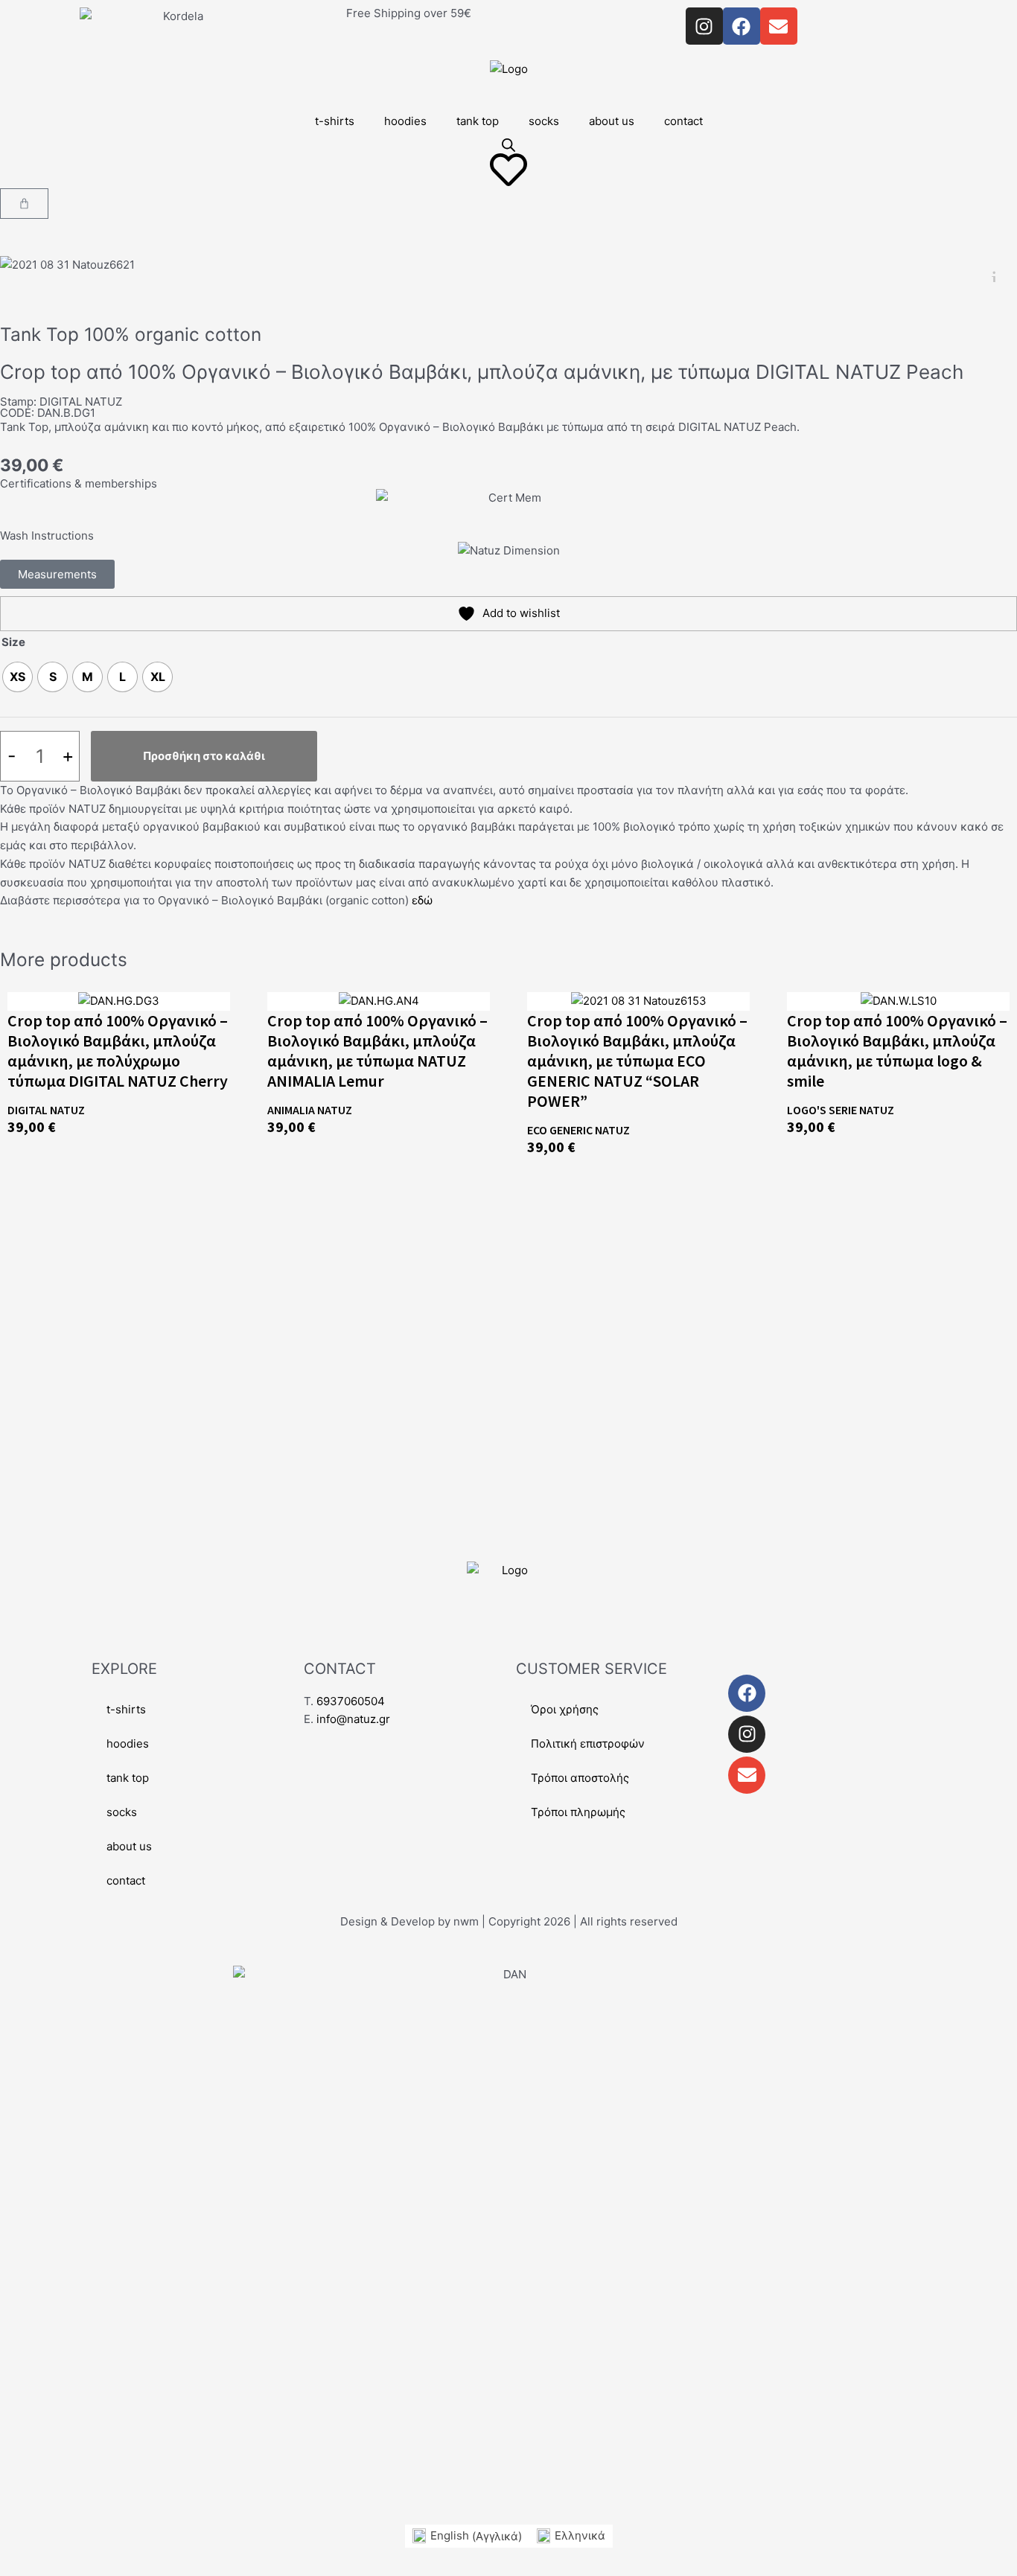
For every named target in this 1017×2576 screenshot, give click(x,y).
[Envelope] (747, 1775)
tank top (478, 121)
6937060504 (351, 1701)
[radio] (17, 677)
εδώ (422, 900)
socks (544, 121)
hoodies (405, 121)
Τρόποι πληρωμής (578, 1812)
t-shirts (335, 121)
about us (612, 121)
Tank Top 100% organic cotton (131, 334)
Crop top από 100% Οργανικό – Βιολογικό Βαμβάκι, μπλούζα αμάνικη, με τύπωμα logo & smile (897, 1051)
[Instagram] (747, 1734)
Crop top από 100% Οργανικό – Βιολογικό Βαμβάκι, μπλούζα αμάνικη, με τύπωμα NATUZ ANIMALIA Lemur (377, 1051)
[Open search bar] (508, 145)
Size (13, 642)
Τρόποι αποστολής (580, 1778)
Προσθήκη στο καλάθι (204, 756)
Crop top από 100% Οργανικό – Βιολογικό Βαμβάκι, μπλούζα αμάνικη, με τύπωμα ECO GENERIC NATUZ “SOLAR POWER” (637, 1061)
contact (683, 121)
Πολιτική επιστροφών (588, 1744)
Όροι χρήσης (565, 1709)
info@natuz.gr (353, 1719)
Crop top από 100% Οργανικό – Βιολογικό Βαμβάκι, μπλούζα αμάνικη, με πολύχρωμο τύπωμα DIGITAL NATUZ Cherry (118, 1051)
